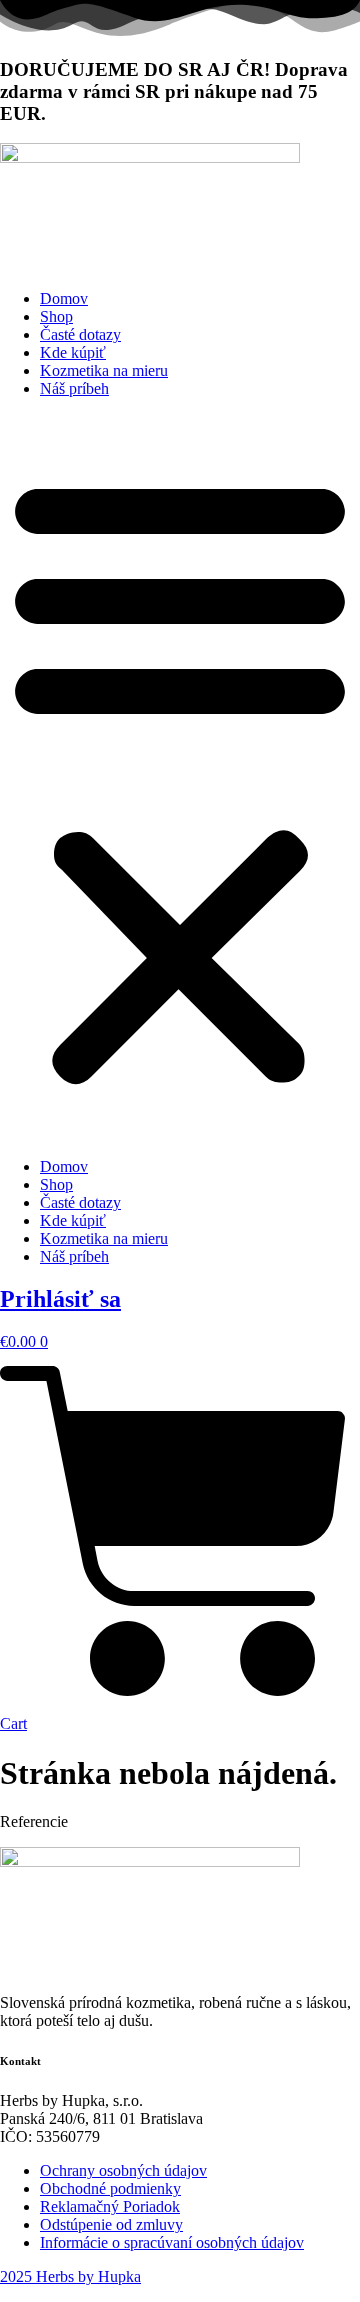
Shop (56, 316)
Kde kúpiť (73, 352)
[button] (180, 778)
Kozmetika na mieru (104, 370)
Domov (64, 298)
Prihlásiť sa (60, 1299)
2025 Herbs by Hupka (70, 2276)
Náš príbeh (74, 388)
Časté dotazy (80, 334)
